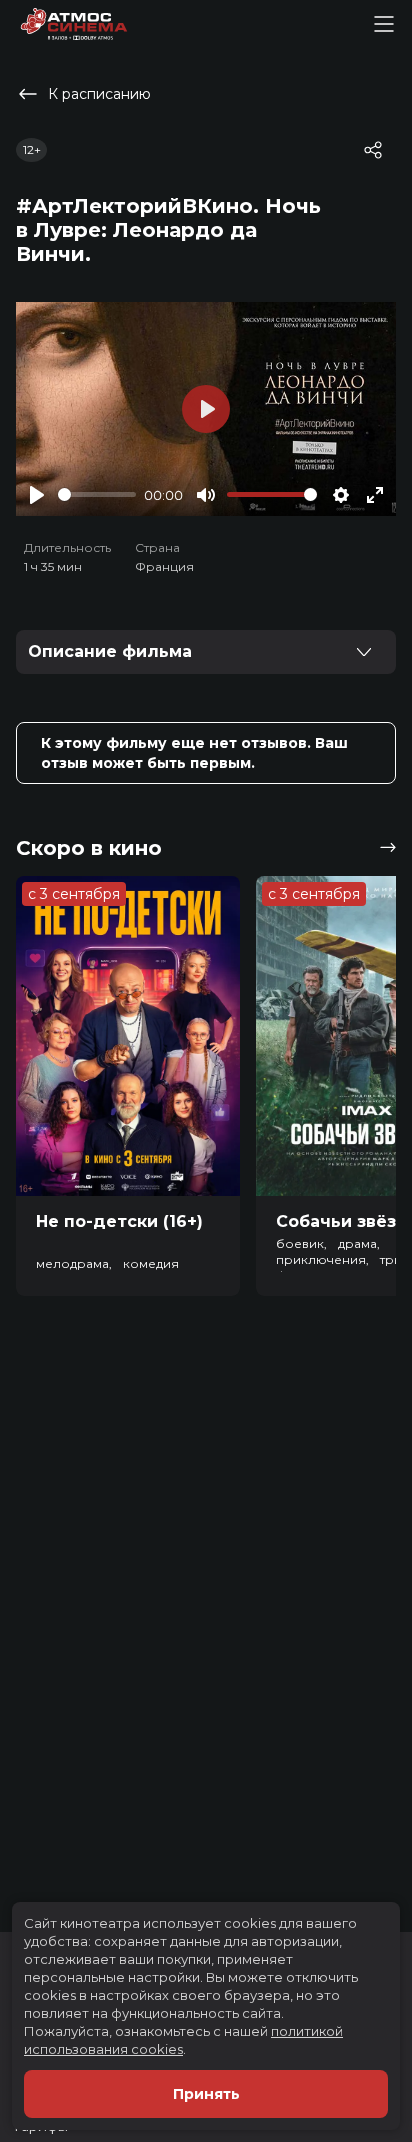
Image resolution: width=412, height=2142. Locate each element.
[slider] (97, 494)
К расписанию (99, 94)
